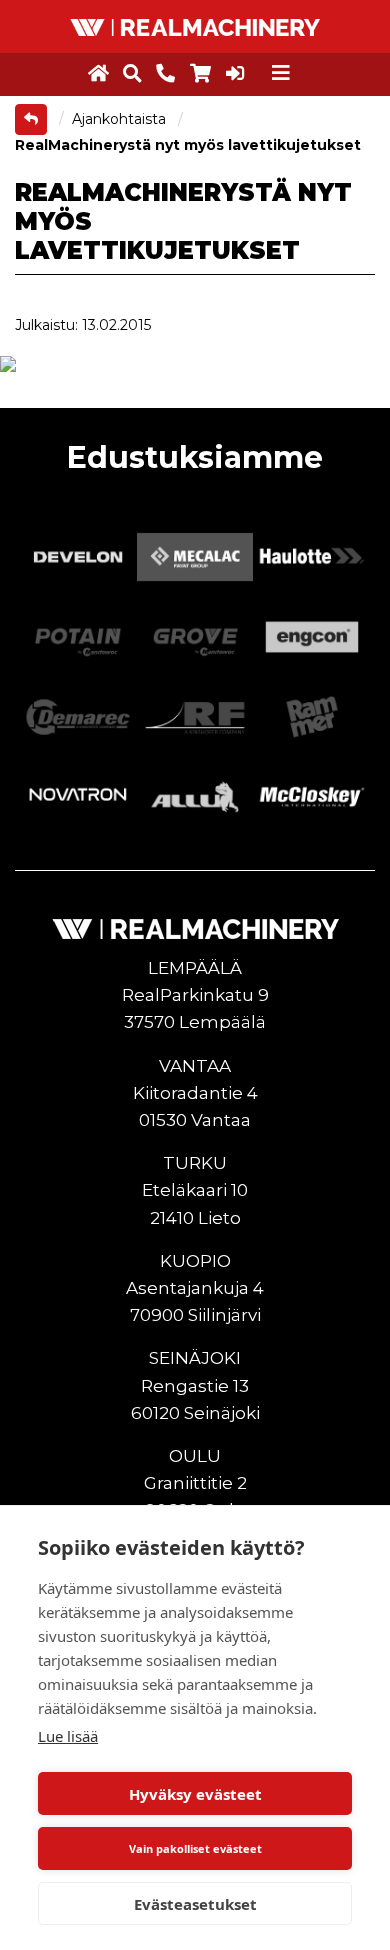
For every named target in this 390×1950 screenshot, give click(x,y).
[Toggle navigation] (281, 73)
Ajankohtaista (121, 119)
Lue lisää (68, 1736)
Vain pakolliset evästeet (195, 1848)
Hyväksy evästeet (195, 1794)
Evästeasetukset (195, 1904)
